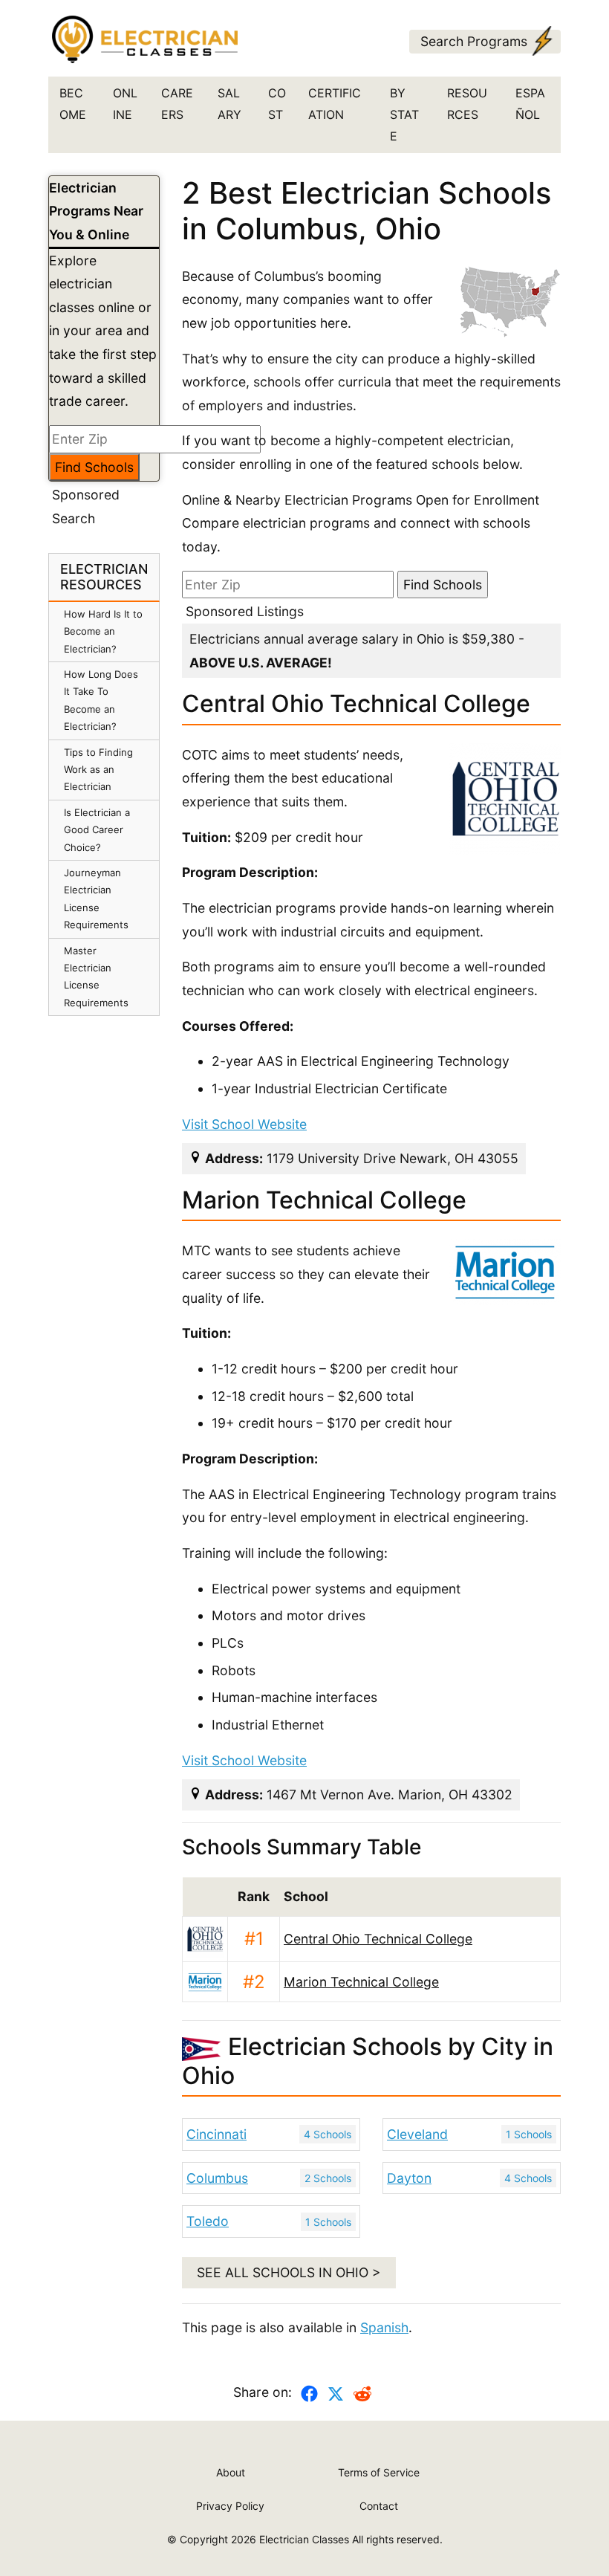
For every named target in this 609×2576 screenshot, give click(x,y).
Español (530, 104)
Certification (335, 104)
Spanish (384, 2327)
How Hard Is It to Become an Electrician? (103, 631)
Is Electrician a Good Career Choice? (97, 830)
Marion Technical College (361, 1982)
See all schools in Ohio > (289, 2272)
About (231, 2472)
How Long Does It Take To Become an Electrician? (101, 700)
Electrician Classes (304, 2539)
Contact (379, 2506)
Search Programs (474, 41)
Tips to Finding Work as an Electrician (98, 770)
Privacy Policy (230, 2506)
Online (125, 104)
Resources (467, 104)
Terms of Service (379, 2472)
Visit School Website (244, 1124)
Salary (229, 104)
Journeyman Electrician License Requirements (96, 899)
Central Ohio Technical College (378, 1939)
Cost (277, 104)
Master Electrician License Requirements (96, 977)
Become (73, 104)
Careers (177, 104)
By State (404, 114)
